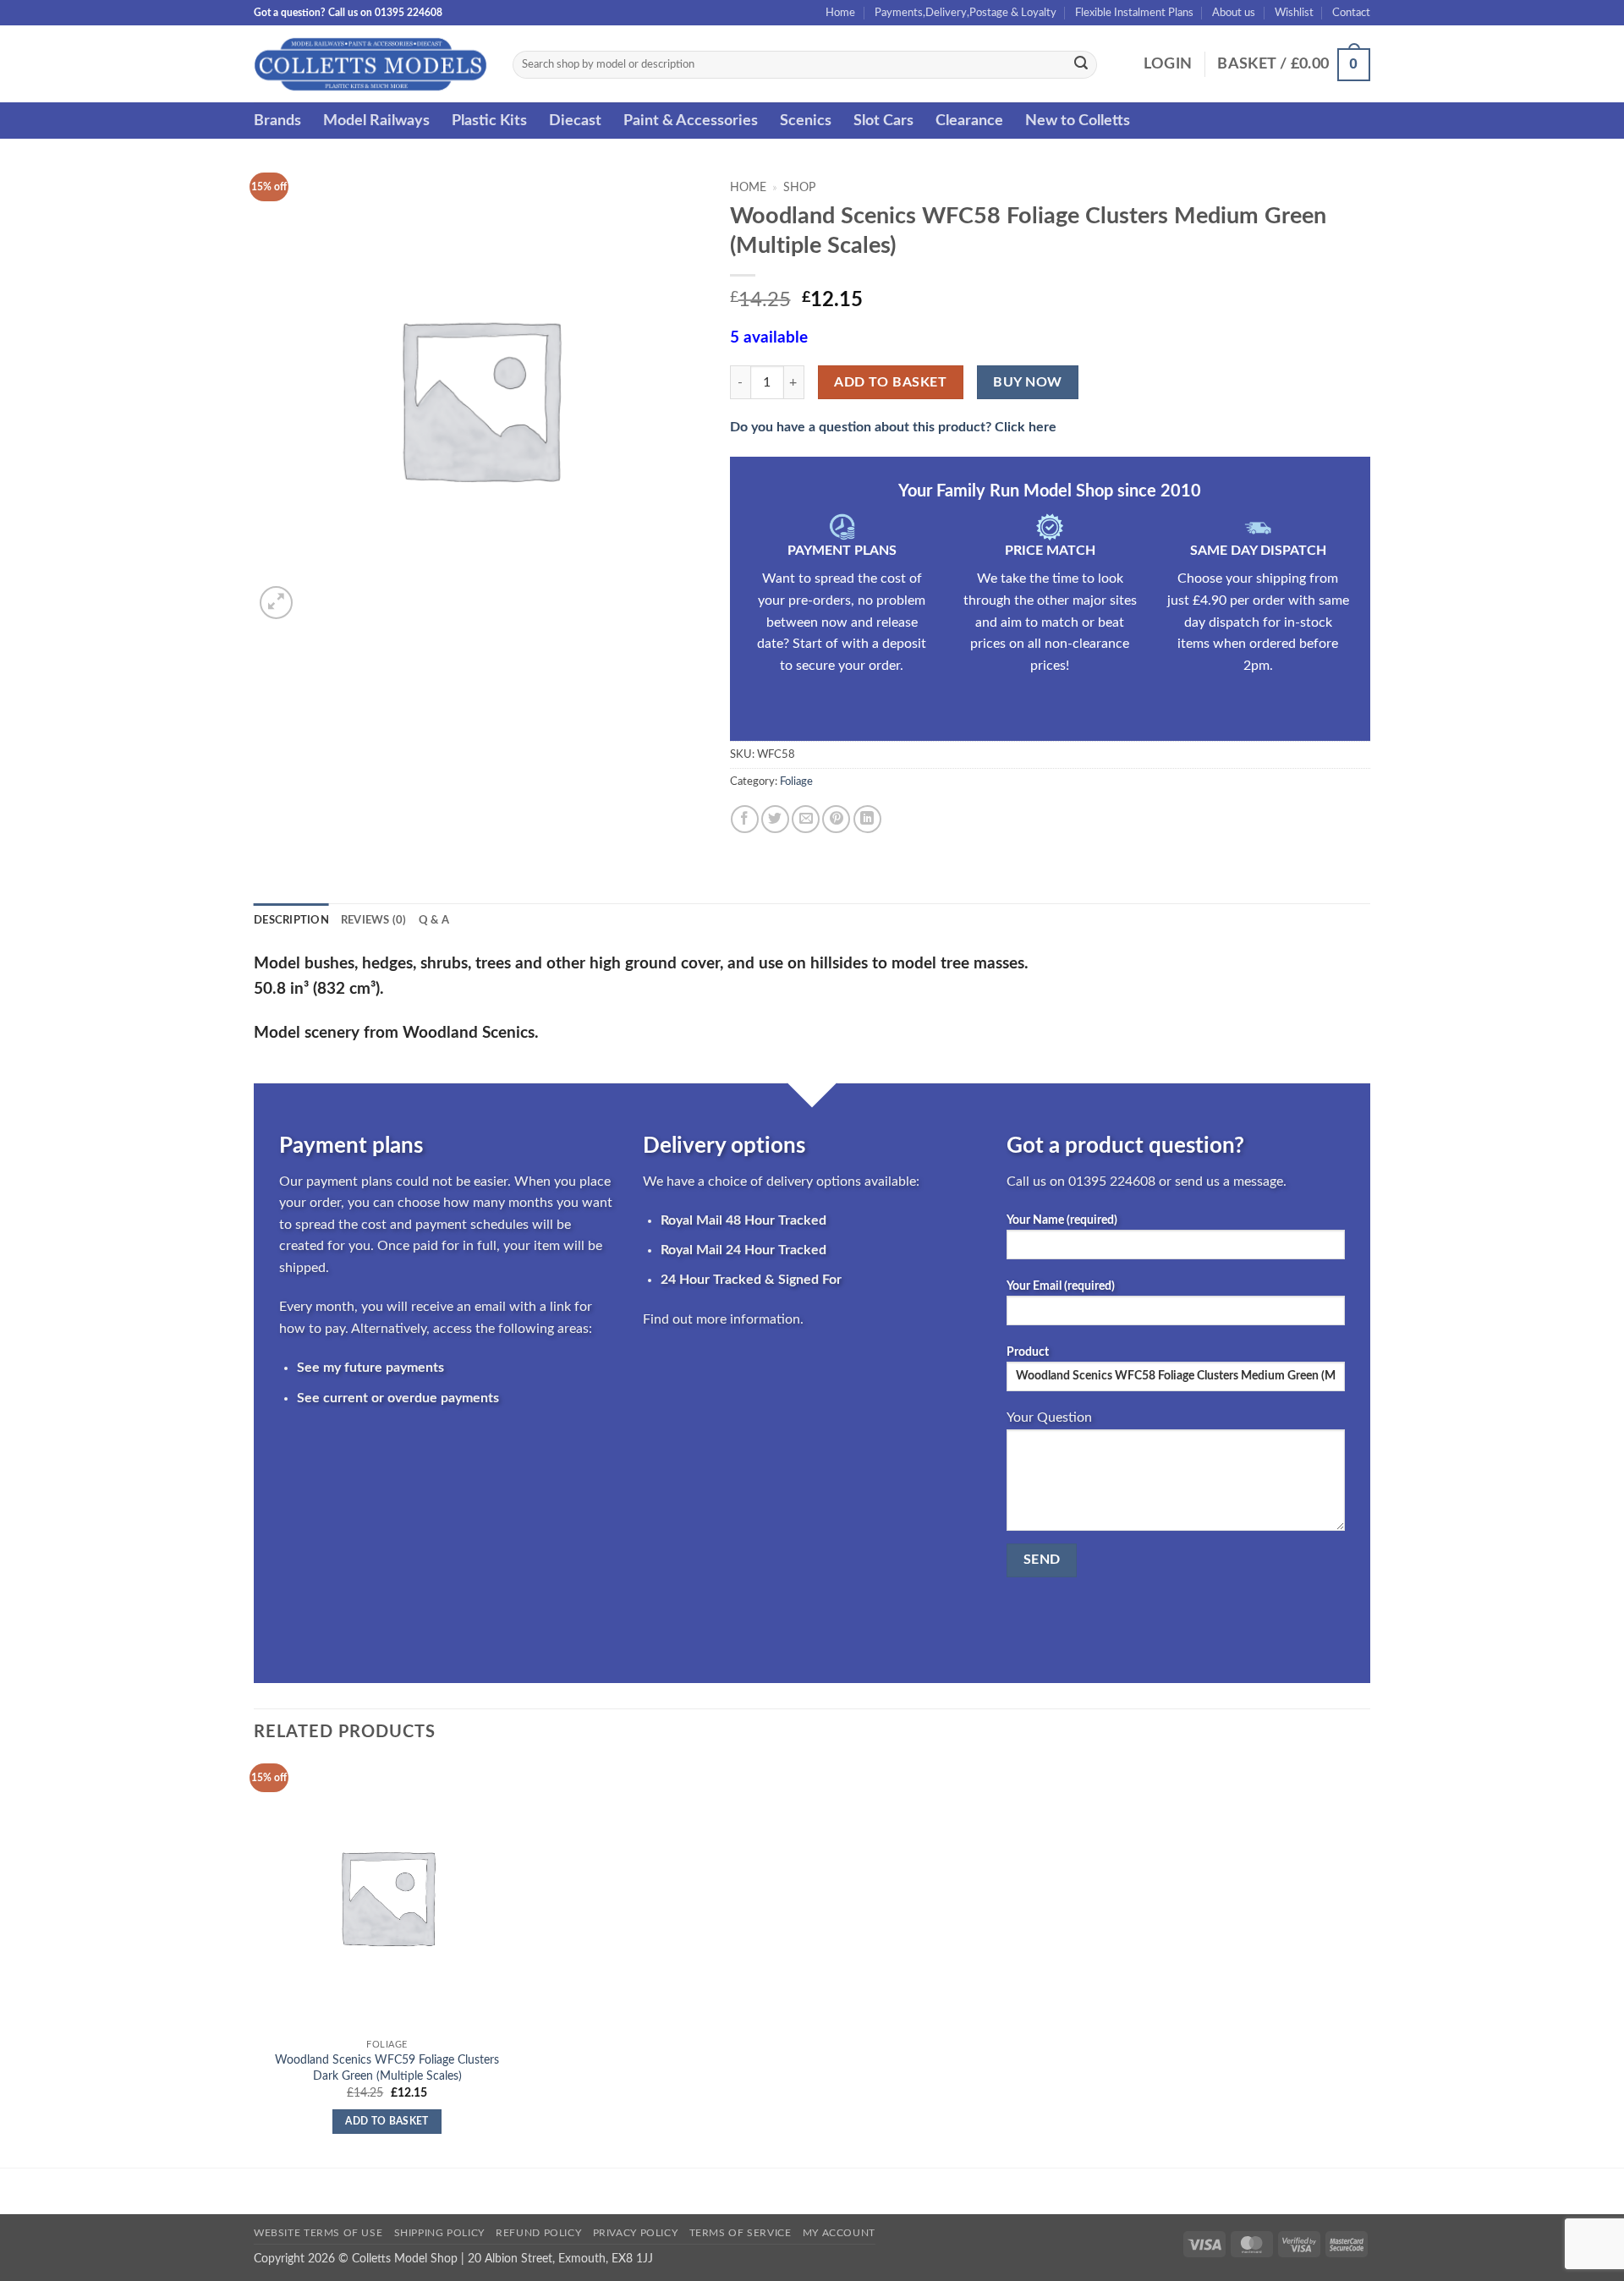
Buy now (1027, 383)
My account (839, 2233)
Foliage (796, 781)
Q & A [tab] (434, 920)
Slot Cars (883, 121)
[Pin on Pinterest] (836, 819)
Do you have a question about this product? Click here (893, 427)
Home (840, 13)
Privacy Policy (636, 2233)
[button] (1168, 64)
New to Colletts (1078, 121)
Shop (799, 188)
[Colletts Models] (370, 64)
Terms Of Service (741, 2233)
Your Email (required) (1061, 1286)
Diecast (575, 121)
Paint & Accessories (691, 121)
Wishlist (1294, 13)
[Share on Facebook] (745, 819)
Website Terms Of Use (318, 2233)
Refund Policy (538, 2233)
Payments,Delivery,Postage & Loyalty (966, 13)
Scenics (806, 121)
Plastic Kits (489, 121)
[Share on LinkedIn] (867, 819)
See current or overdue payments (398, 1398)
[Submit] (1081, 65)
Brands (277, 121)
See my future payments (370, 1368)
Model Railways (376, 121)
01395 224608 (1112, 1182)
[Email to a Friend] (806, 819)
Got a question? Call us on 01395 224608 (348, 13)
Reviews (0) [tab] (374, 920)
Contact (1351, 13)
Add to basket (890, 383)
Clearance (969, 121)
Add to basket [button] (387, 2122)
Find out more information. (723, 1319)
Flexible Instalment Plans (1134, 13)
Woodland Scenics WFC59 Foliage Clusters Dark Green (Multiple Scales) (387, 2068)
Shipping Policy (439, 2233)
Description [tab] (291, 920)
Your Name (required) (1062, 1220)
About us (1234, 13)
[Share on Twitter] (775, 819)
